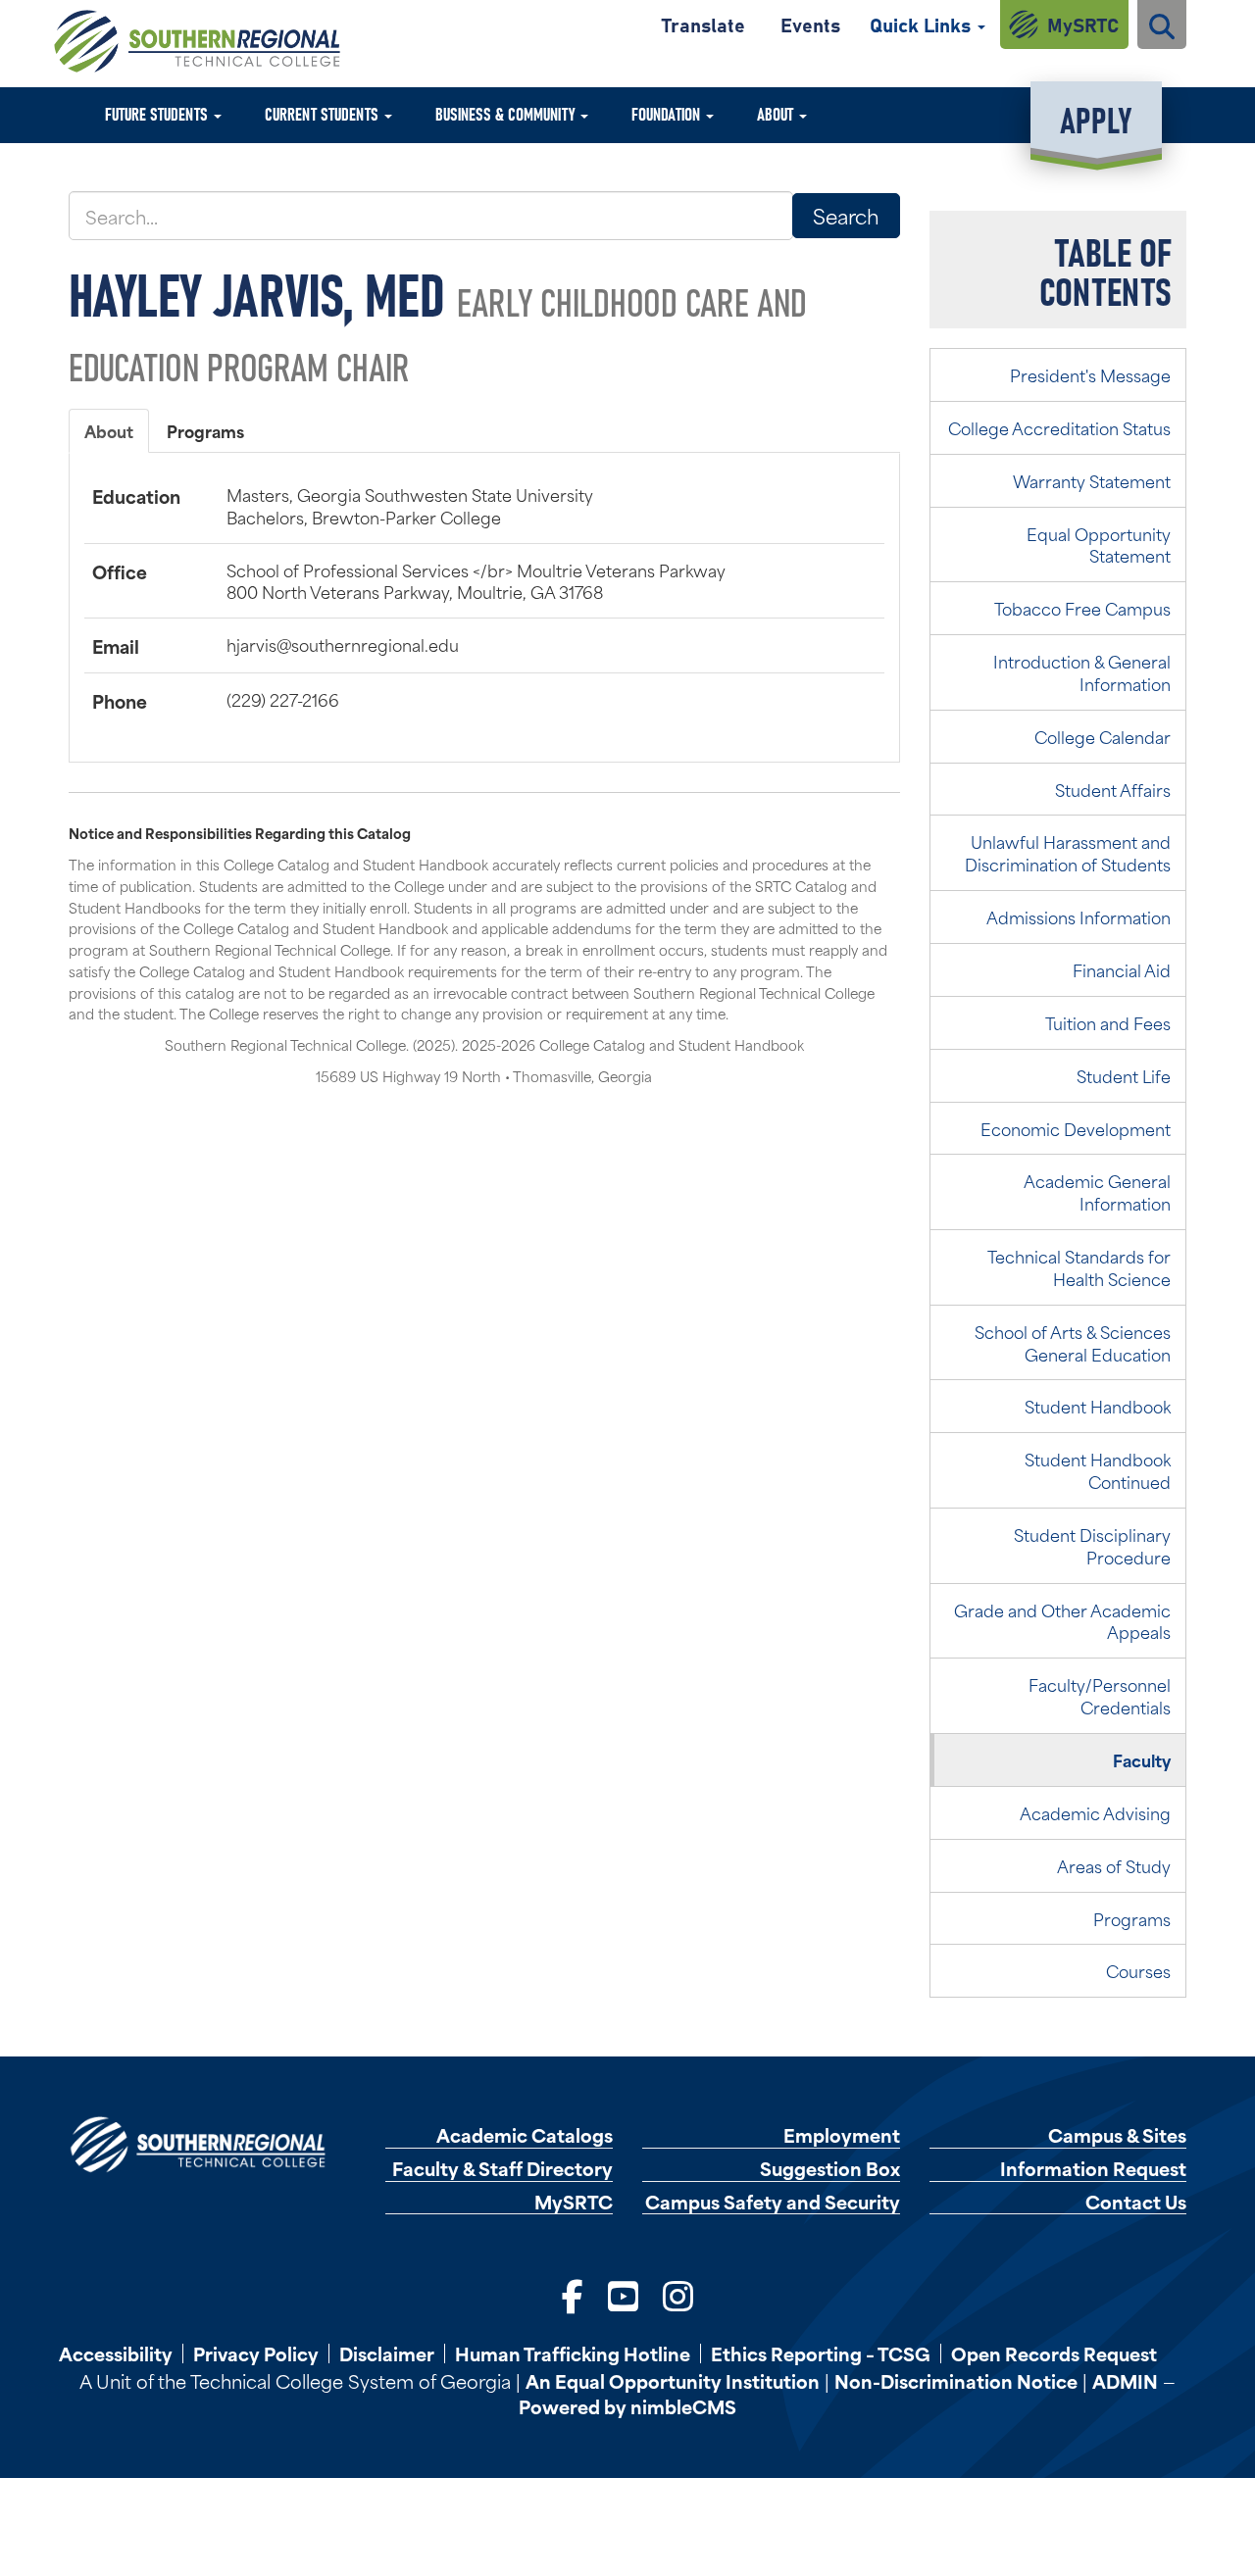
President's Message (1090, 374)
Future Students (158, 113)
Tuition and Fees (1108, 1022)
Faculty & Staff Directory (502, 2169)
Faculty (1142, 1759)
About (777, 113)
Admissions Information (1079, 916)
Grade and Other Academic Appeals (1062, 1621)
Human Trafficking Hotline (573, 2353)
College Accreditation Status (1059, 427)
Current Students (324, 113)
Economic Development (1076, 1128)
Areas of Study (1114, 1865)
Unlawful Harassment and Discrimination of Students (1068, 852)
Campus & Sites (1117, 2135)
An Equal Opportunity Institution (673, 2380)
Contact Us (1136, 2202)
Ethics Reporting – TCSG (821, 2353)
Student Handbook (1098, 1406)
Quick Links (923, 24)
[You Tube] (623, 2294)
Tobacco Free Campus (1082, 608)
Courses (1138, 1970)
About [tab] (109, 430)
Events (810, 24)
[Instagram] (678, 2294)
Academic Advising (1095, 1812)
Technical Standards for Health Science (1079, 1267)
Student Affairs (1113, 789)
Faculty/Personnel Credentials (1100, 1695)
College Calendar (1103, 736)
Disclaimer (387, 2353)
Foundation (668, 113)
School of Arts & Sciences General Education (1073, 1342)
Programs (1132, 1918)
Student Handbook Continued (1098, 1470)
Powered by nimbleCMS (627, 2406)
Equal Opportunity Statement (1099, 545)
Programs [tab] (205, 430)
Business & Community (507, 113)
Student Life (1124, 1075)
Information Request (1093, 2169)
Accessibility (116, 2353)
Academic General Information (1097, 1191)
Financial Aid (1122, 969)
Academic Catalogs (525, 2135)
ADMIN (1125, 2380)
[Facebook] (573, 2294)
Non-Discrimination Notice (956, 2380)
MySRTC (1083, 24)
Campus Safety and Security (773, 2202)
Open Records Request (1054, 2353)
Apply (1096, 118)
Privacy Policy (256, 2353)
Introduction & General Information (1082, 672)
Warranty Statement (1092, 480)
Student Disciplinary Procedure (1092, 1545)
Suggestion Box (830, 2169)
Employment (842, 2135)
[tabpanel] (484, 598)
